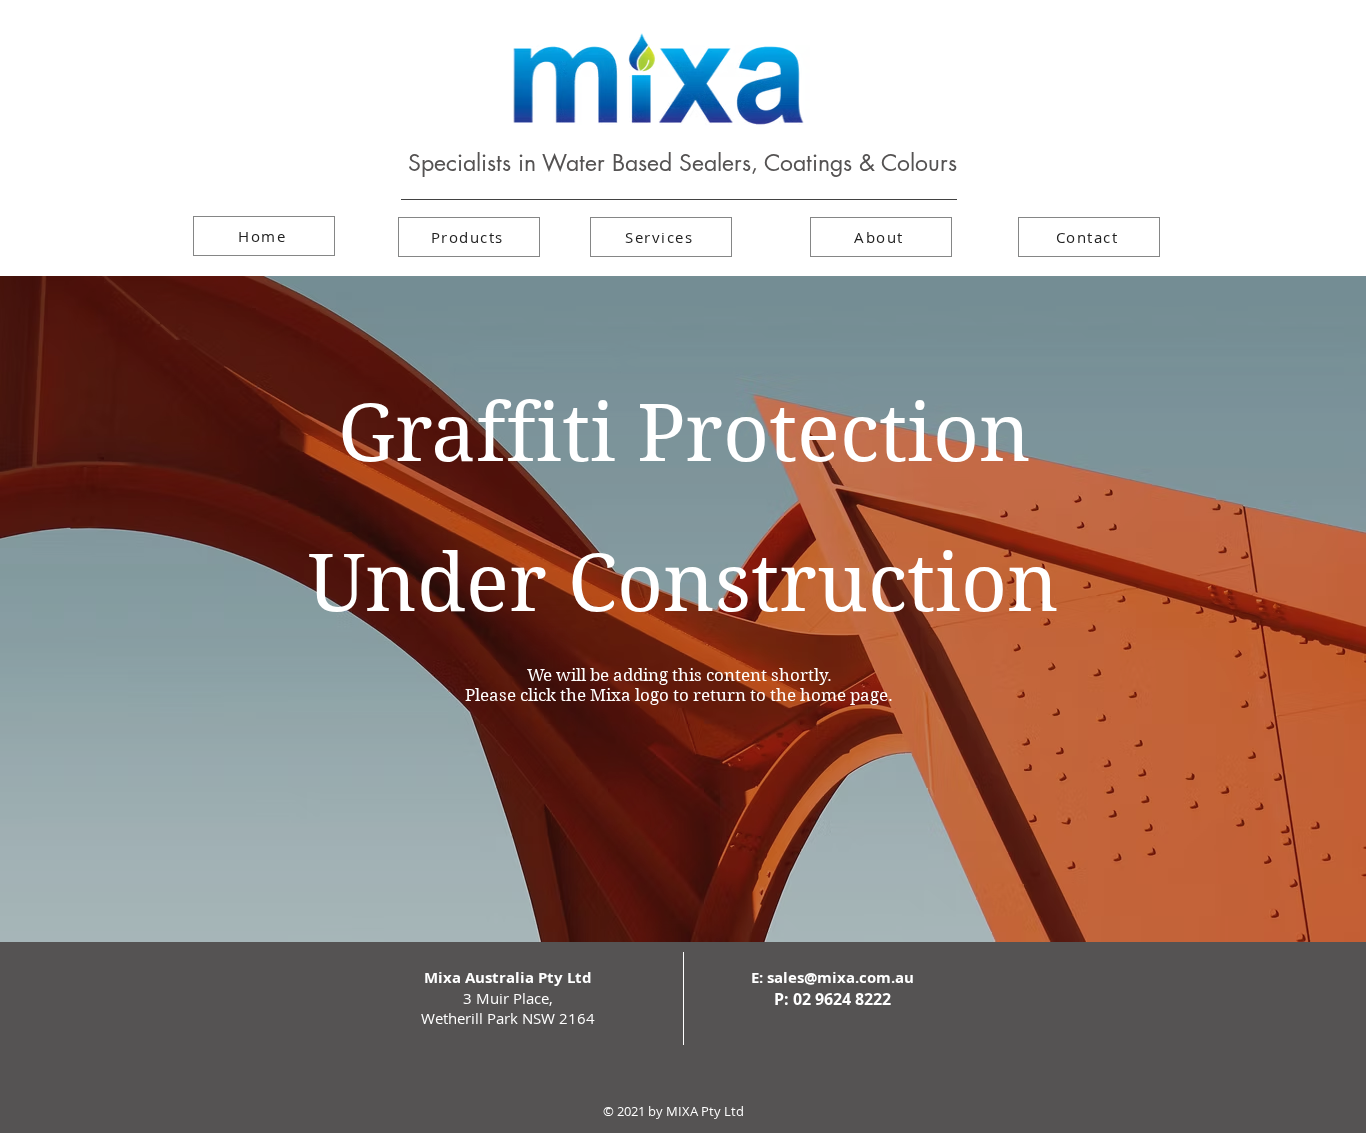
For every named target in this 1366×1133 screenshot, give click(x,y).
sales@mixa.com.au (840, 977)
